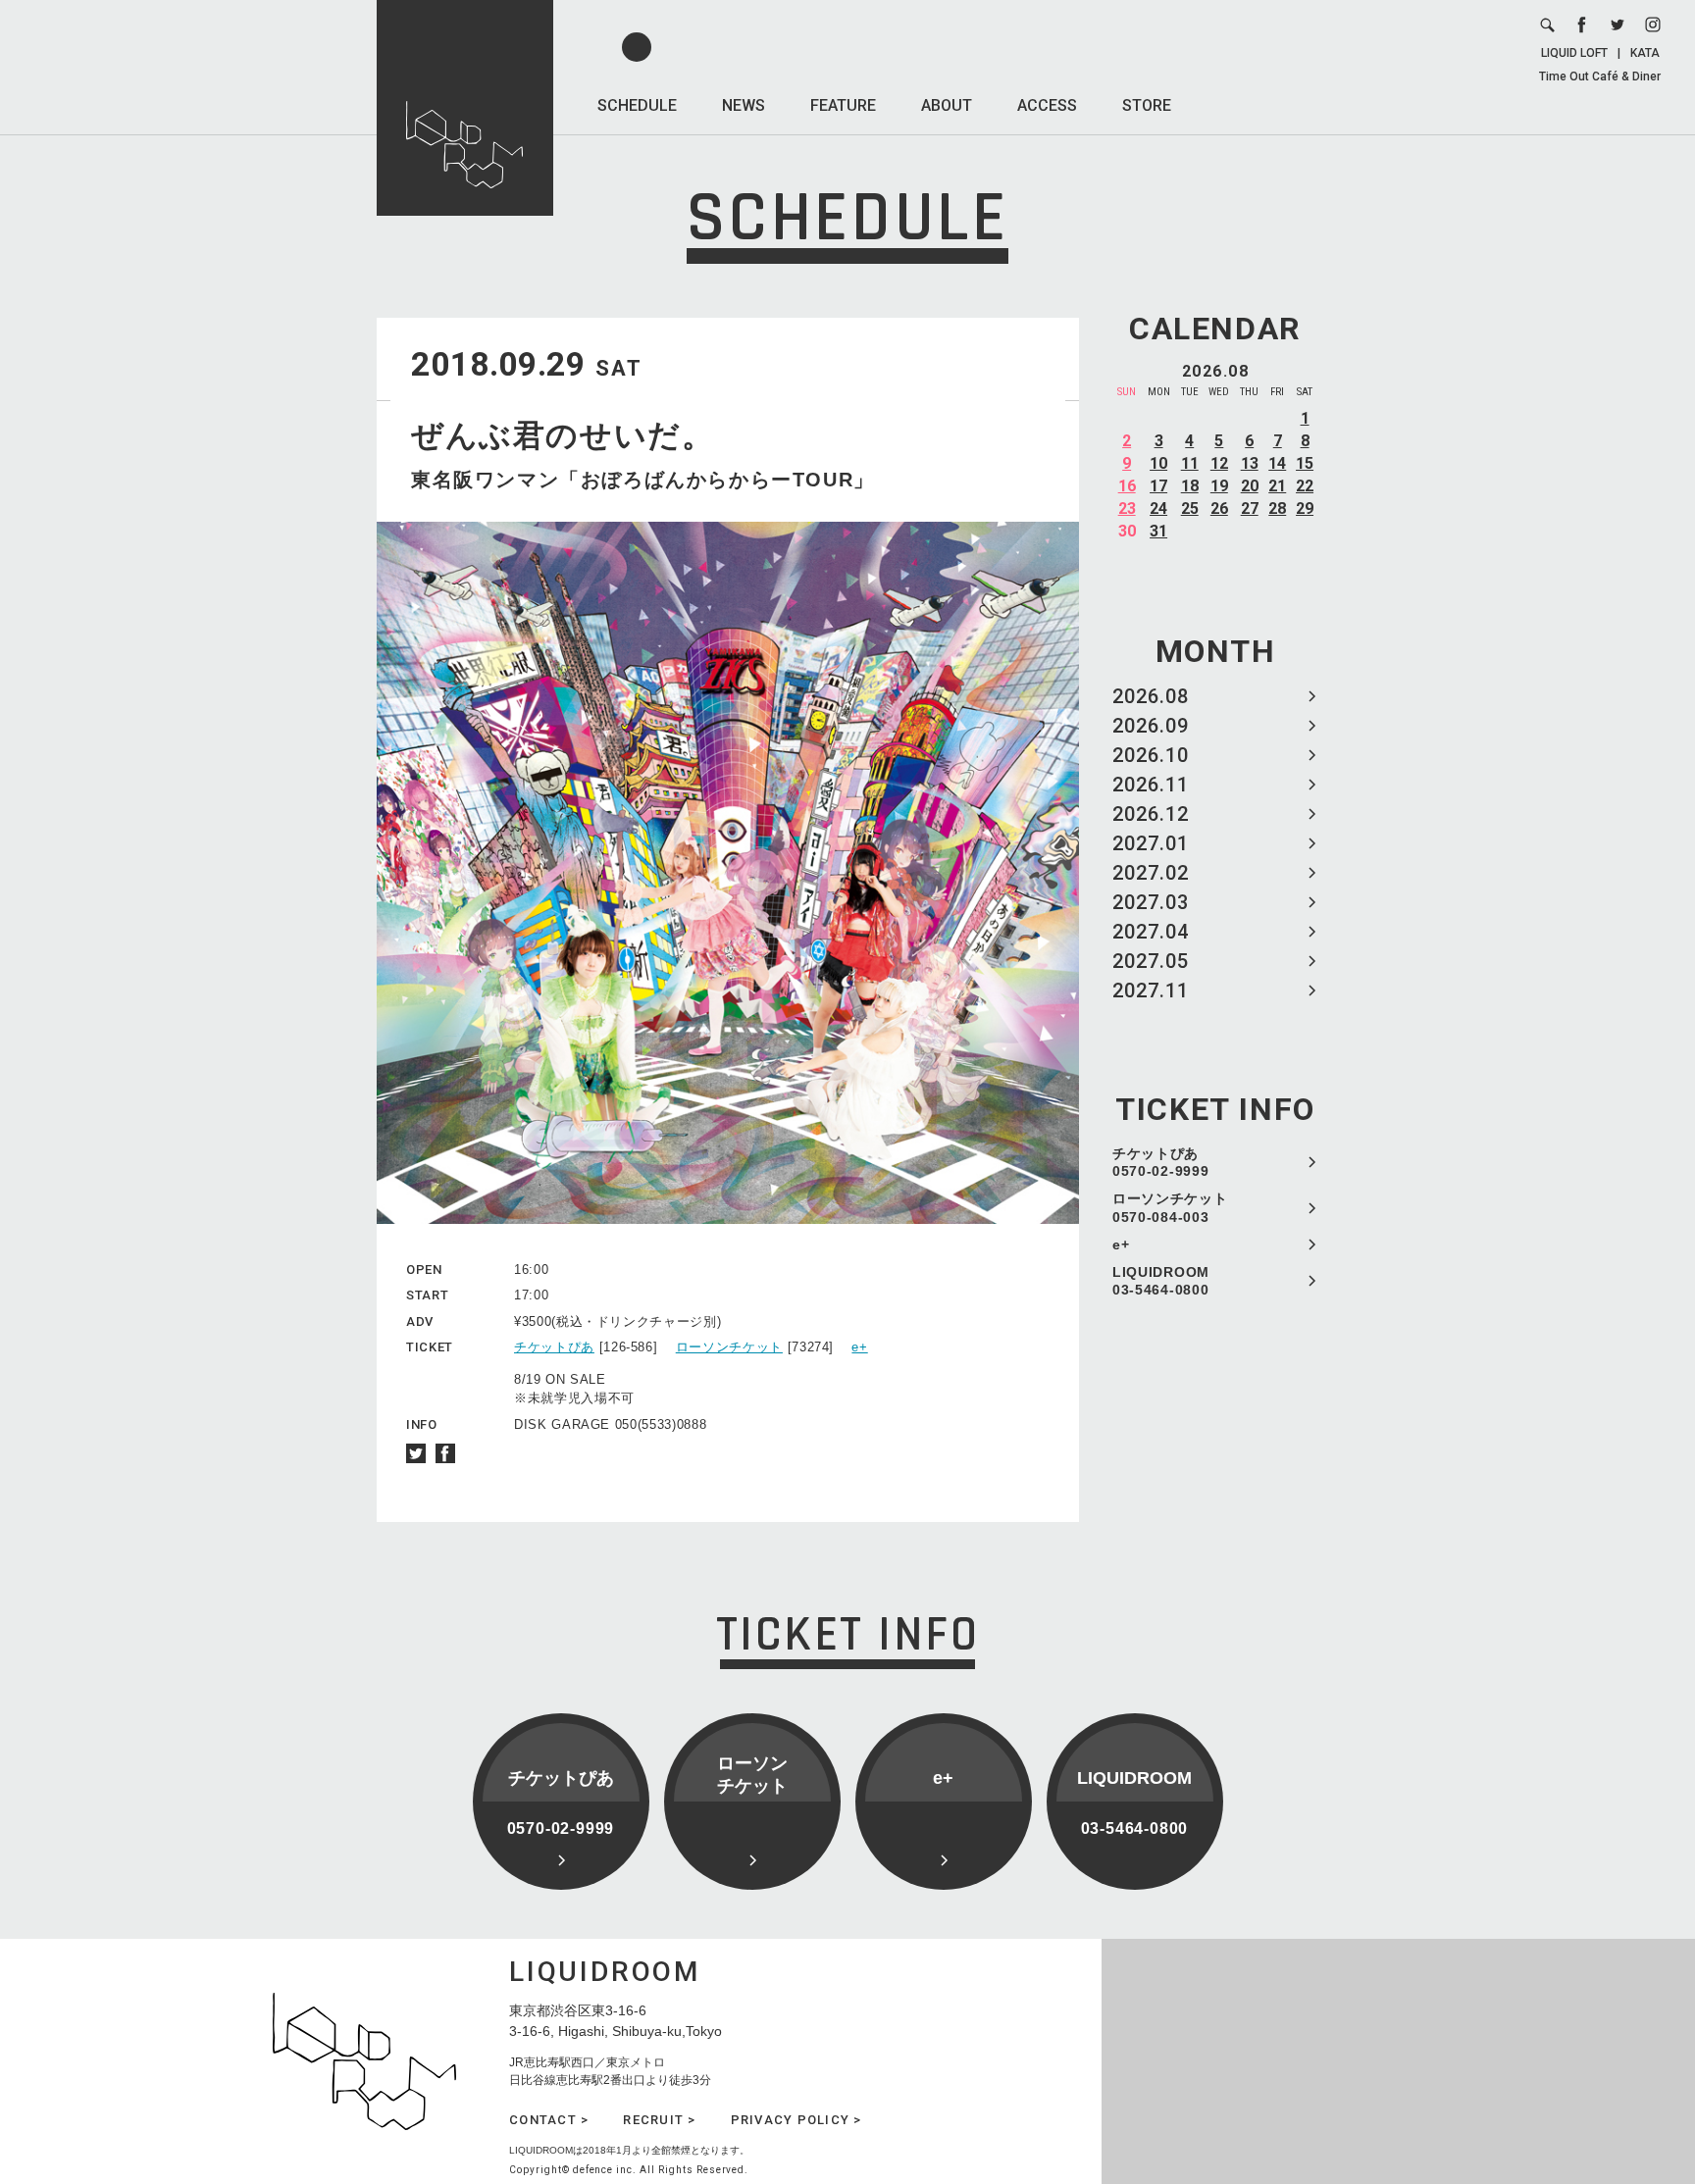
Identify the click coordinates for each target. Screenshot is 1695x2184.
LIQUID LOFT (1574, 53)
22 (1305, 486)
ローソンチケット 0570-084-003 (1170, 1207)
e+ (1121, 1244)
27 (1250, 508)
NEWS (744, 105)
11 (1190, 463)
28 (1277, 508)
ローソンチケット (729, 1347)
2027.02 (1151, 873)
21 (1277, 486)
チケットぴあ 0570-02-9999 (1160, 1162)
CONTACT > (549, 2120)
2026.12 (1151, 814)
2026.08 (1151, 696)
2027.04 (1151, 932)
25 (1190, 508)
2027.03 (1151, 902)
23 (1127, 508)
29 (1305, 508)
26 (1219, 508)
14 (1277, 463)
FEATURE (843, 105)
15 (1305, 463)
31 (1158, 531)
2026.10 (1151, 755)
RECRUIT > (659, 2120)
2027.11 (1151, 990)
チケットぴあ (554, 1347)
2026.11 (1151, 785)
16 (1127, 486)
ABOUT (947, 105)
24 (1158, 508)
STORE (1147, 105)
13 (1250, 463)
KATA (1645, 53)
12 (1219, 463)
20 (1250, 486)
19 (1219, 486)
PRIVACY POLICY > (796, 2120)
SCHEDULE (637, 105)
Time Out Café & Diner (1600, 76)
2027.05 (1151, 961)
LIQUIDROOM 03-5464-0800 (1161, 1281)
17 (1158, 486)
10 (1158, 463)
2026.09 (1151, 726)
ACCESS (1047, 105)
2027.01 (1151, 843)
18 (1190, 486)
